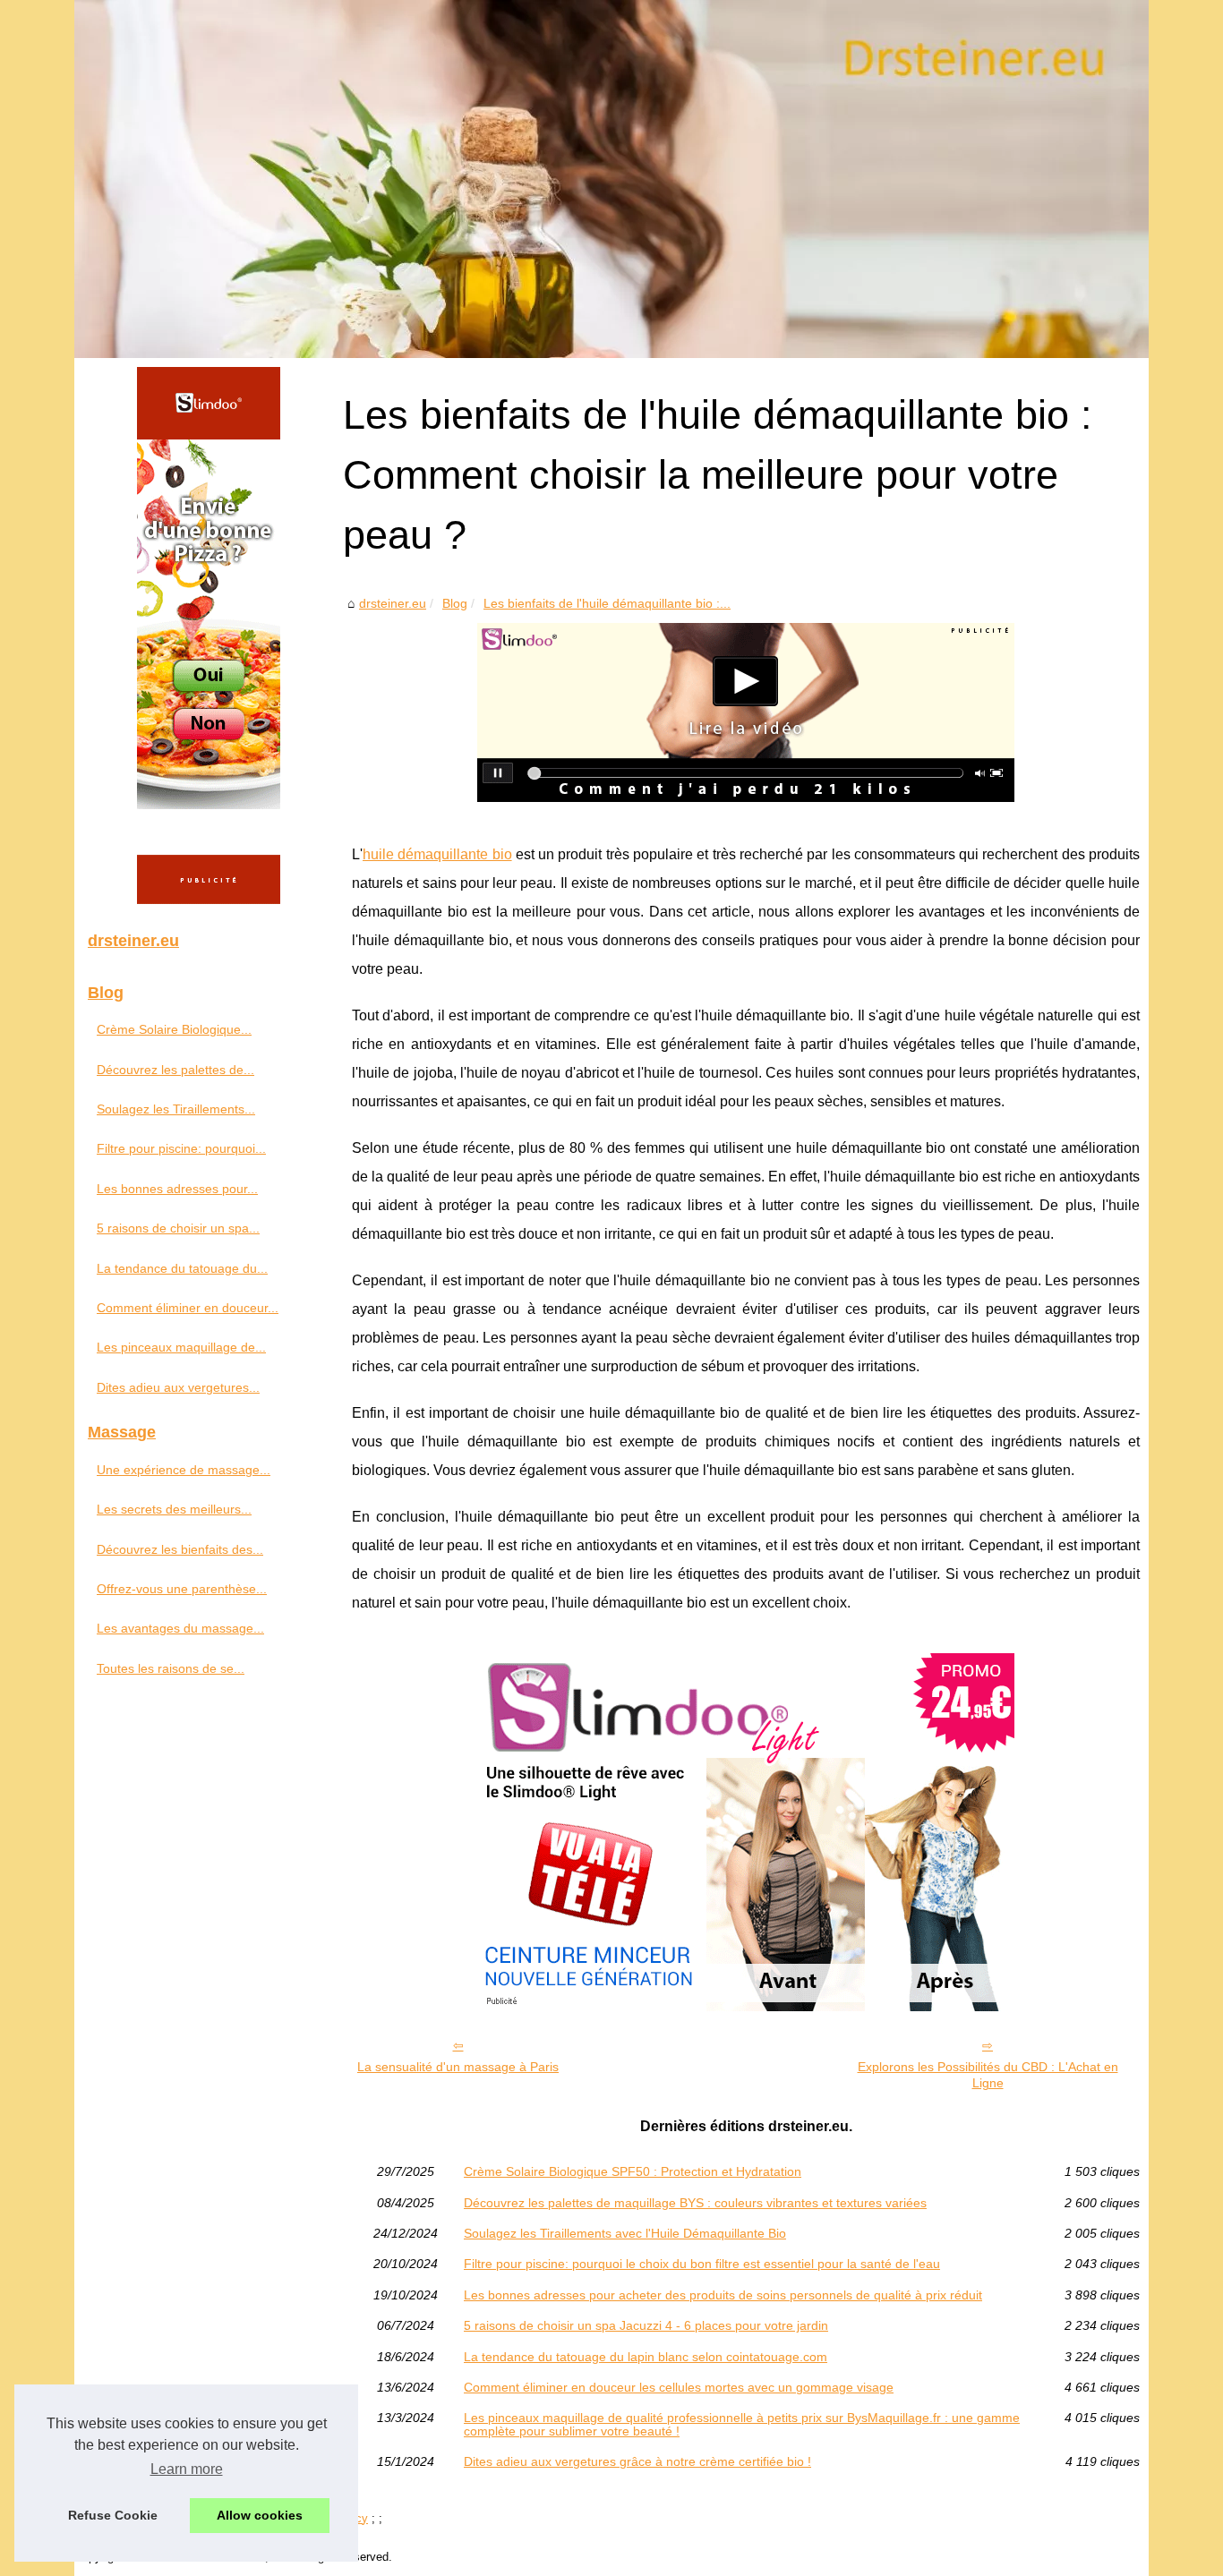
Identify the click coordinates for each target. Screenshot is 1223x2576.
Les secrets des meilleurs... (174, 1509)
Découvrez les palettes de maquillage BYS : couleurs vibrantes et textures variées (695, 2203)
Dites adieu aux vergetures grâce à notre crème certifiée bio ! (637, 2461)
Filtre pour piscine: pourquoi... (181, 1148)
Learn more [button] (187, 2469)
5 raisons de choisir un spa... (178, 1228)
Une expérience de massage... (184, 1470)
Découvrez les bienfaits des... (180, 1549)
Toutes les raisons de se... (171, 1668)
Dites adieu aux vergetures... (178, 1387)
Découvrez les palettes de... (175, 1070)
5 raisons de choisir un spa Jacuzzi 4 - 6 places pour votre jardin (646, 2325)
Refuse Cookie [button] (113, 2515)
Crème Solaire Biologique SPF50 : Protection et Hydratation (633, 2171)
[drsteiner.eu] (611, 179)
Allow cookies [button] (260, 2515)
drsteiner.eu (393, 603)
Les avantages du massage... (180, 1628)
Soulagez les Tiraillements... (176, 1109)
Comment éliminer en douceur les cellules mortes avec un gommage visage (679, 2387)
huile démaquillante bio (437, 854)
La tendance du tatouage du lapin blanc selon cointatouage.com (646, 2357)
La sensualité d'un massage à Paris (458, 2067)
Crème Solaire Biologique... (174, 1029)
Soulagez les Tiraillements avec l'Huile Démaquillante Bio (625, 2233)
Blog (455, 603)
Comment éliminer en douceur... (188, 1308)
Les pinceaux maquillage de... (181, 1347)
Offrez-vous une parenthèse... (182, 1589)
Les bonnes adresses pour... (177, 1189)
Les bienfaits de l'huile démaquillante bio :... (607, 603)
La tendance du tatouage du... (182, 1268)
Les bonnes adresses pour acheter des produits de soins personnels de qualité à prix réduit (723, 2295)
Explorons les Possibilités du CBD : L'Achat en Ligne (988, 2075)
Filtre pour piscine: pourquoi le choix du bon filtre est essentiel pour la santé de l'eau (702, 2264)
